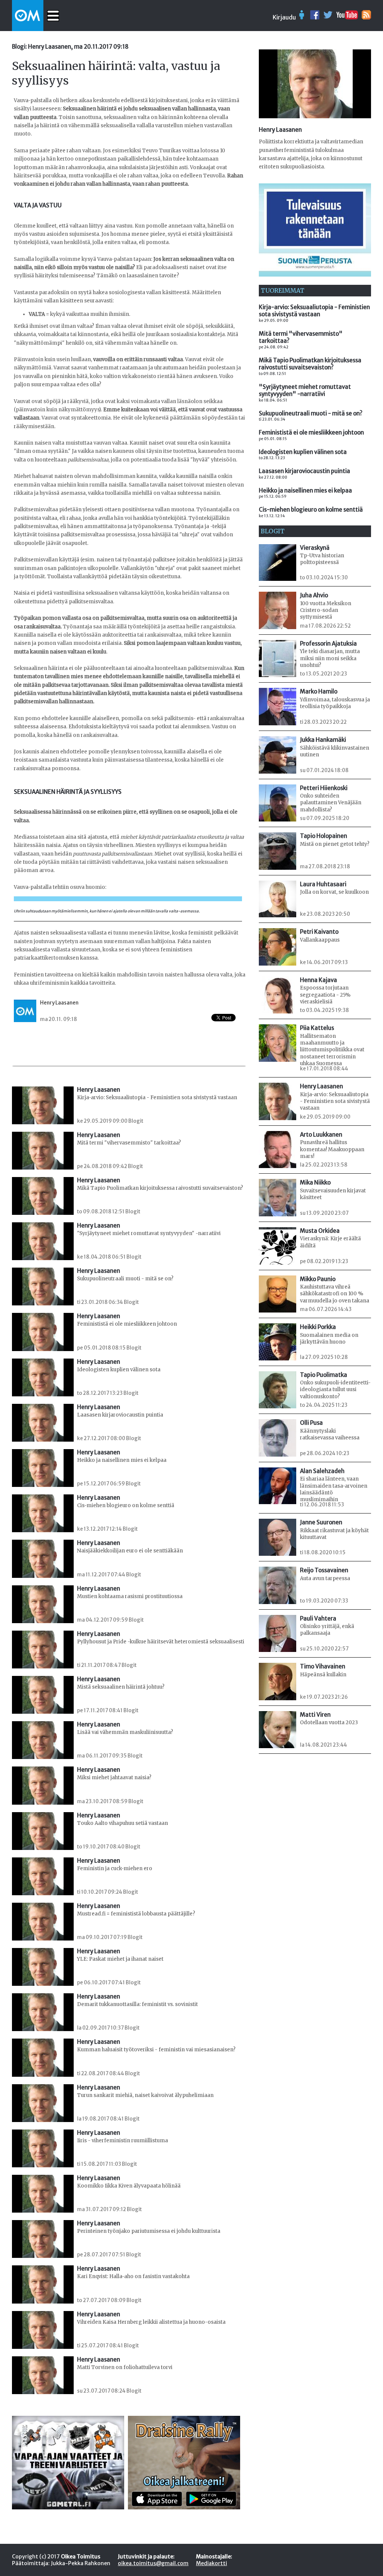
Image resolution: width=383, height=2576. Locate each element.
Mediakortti (212, 2563)
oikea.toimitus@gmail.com (153, 2563)
